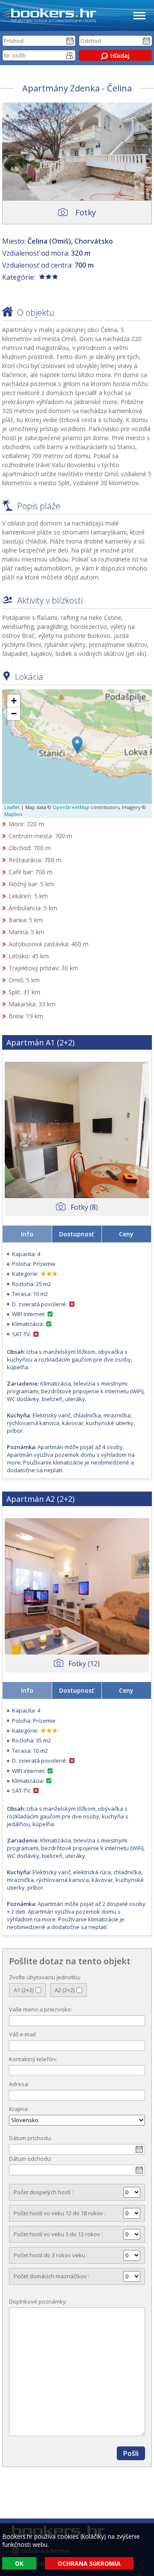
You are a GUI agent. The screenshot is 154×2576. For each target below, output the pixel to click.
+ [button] (14, 701)
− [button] (14, 714)
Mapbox (13, 814)
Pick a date (70, 41)
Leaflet (12, 807)
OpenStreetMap (71, 807)
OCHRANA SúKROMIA (89, 2563)
